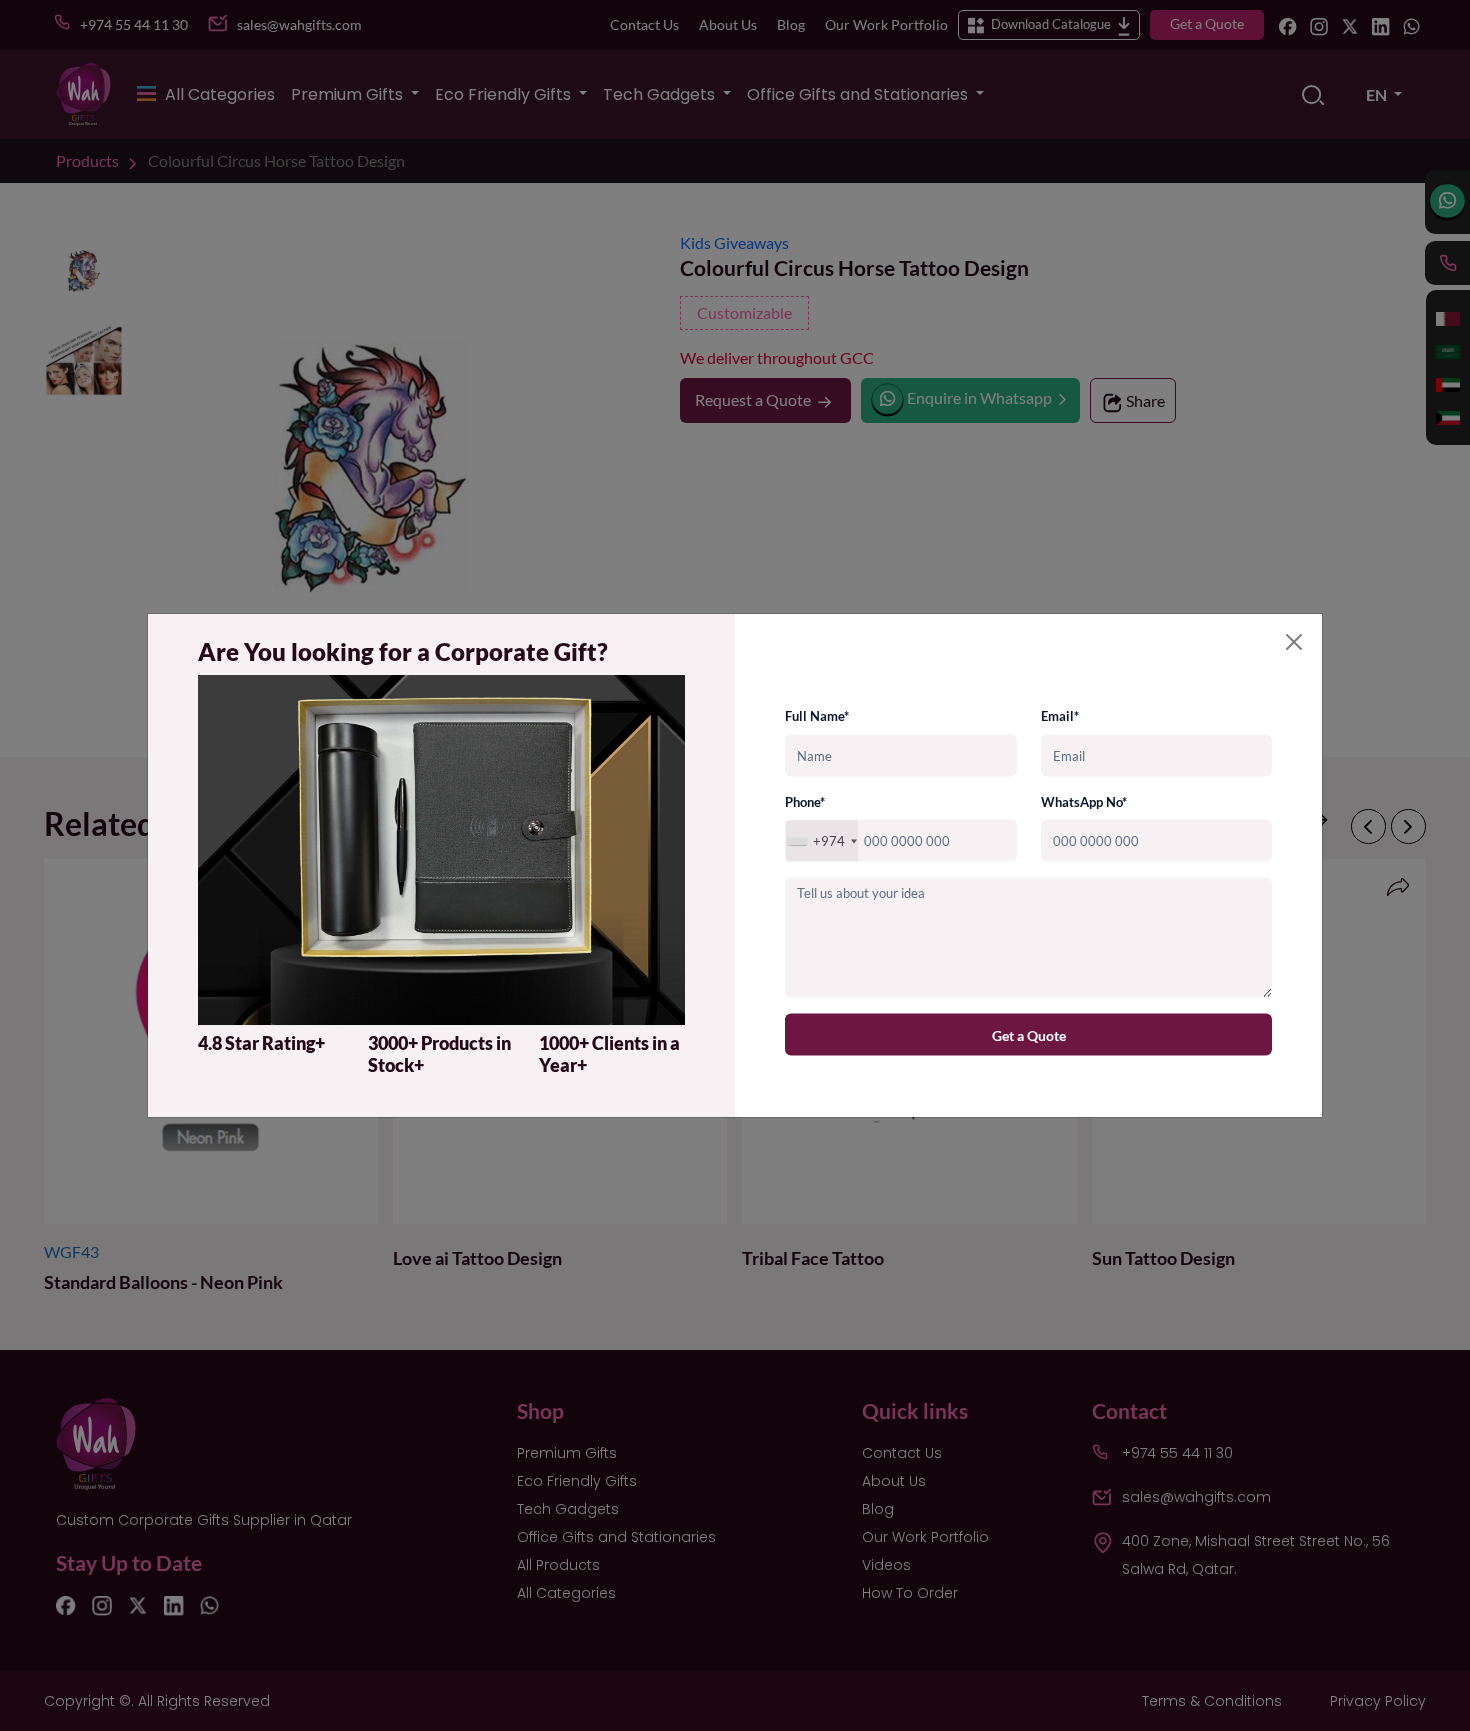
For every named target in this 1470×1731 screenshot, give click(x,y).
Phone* (805, 801)
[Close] (1294, 642)
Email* (1060, 716)
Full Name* (817, 716)
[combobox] (822, 841)
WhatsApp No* (1084, 801)
